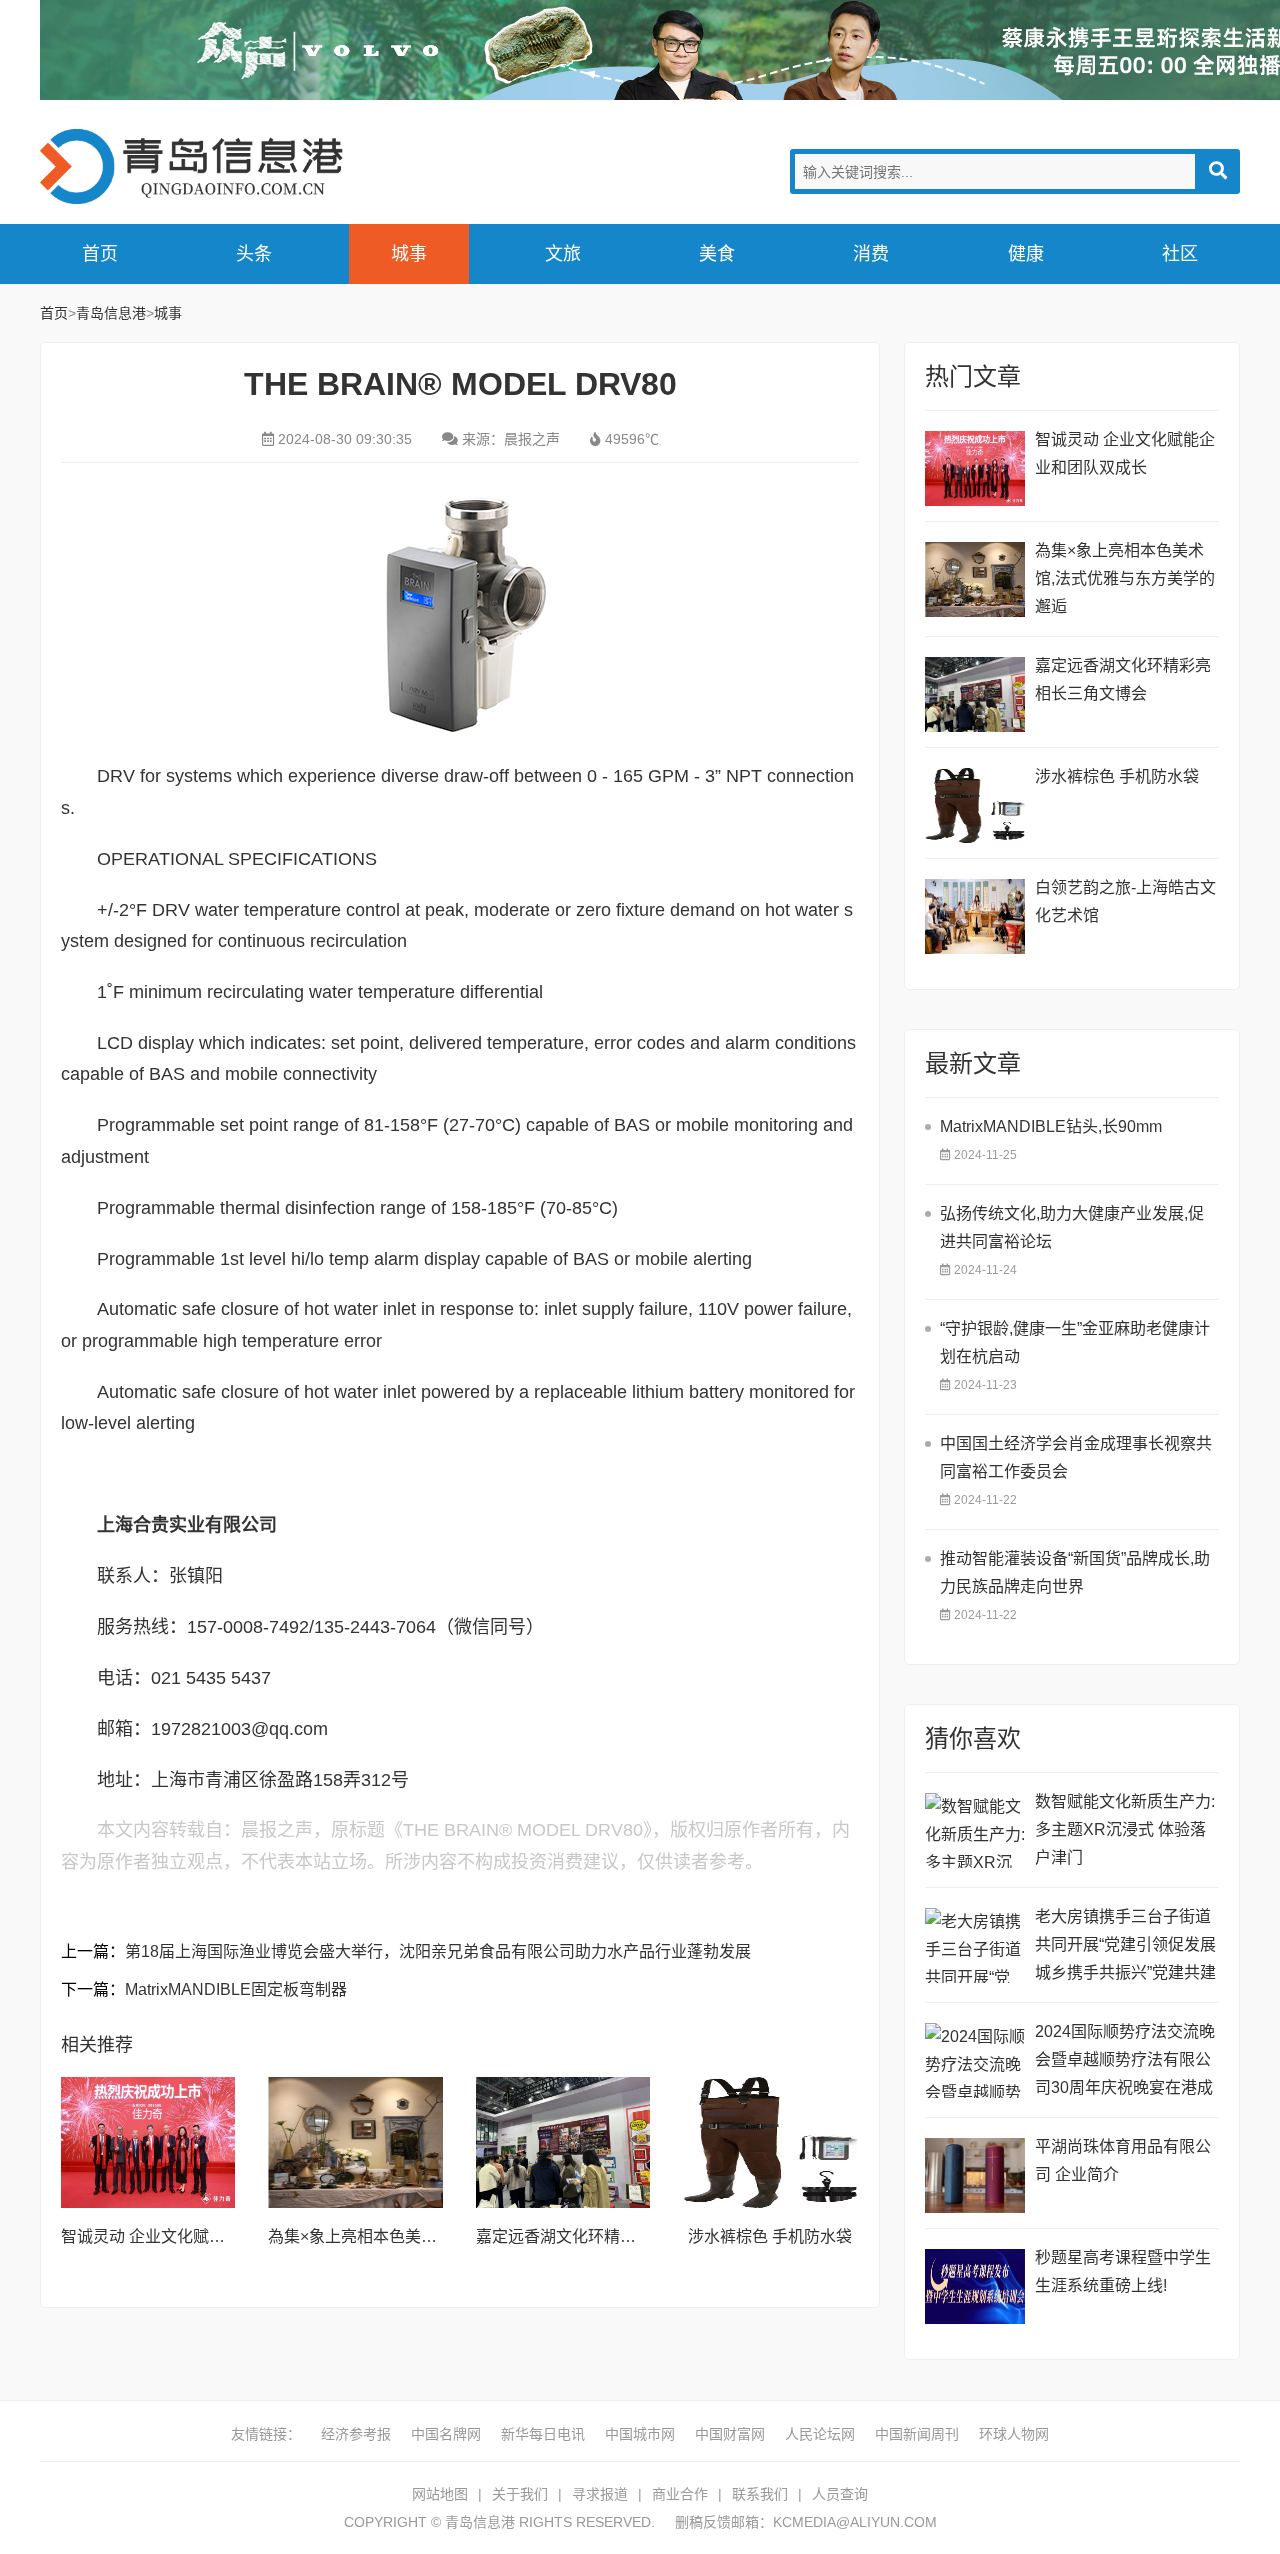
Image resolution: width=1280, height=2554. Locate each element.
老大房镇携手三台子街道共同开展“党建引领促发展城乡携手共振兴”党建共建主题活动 (1125, 1947)
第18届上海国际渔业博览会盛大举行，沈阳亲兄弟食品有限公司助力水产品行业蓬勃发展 (438, 1951)
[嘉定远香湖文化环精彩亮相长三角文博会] (563, 2142)
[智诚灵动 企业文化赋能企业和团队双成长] (148, 2142)
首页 (100, 254)
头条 (254, 254)
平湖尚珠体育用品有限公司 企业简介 (1123, 2160)
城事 (409, 254)
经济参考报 (356, 2434)
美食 (717, 254)
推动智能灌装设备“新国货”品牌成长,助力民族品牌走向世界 (1075, 1572)
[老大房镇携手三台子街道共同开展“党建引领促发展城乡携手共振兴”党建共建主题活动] (975, 1945)
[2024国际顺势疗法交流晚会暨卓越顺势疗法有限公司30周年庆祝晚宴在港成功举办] (975, 2060)
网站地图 (440, 2494)
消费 (871, 254)
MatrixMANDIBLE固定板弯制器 (236, 1989)
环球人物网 (1014, 2434)
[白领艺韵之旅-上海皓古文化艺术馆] (975, 916)
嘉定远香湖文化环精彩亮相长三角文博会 (620, 2236)
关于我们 (520, 2494)
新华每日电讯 (543, 2434)
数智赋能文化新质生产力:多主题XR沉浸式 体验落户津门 (1125, 1829)
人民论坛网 (820, 2434)
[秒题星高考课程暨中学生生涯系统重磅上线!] (975, 2286)
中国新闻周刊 (917, 2434)
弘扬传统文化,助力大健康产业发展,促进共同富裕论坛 (1072, 1227)
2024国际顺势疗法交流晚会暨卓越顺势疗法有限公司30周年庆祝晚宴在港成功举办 (1125, 2062)
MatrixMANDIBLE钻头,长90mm (1051, 1126)
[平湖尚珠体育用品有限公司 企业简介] (975, 2175)
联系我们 (760, 2494)
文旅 (563, 254)
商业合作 (680, 2494)
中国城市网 (640, 2434)
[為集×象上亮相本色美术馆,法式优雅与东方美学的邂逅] (355, 2142)
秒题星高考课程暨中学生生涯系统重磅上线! (1123, 2271)
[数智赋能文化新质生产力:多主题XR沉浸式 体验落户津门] (975, 1830)
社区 (1180, 254)
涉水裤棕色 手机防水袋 (770, 2236)
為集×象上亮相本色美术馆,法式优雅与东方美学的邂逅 (1125, 578)
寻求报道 (600, 2494)
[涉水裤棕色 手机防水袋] (770, 2142)
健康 (1026, 254)
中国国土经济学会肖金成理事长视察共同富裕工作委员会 (1076, 1457)
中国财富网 (730, 2434)
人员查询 (840, 2494)
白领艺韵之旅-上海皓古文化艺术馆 (1125, 901)
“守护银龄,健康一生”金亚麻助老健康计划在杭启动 (1075, 1342)
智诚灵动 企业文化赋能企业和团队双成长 (207, 2236)
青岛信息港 (200, 166)
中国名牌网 (446, 2434)
